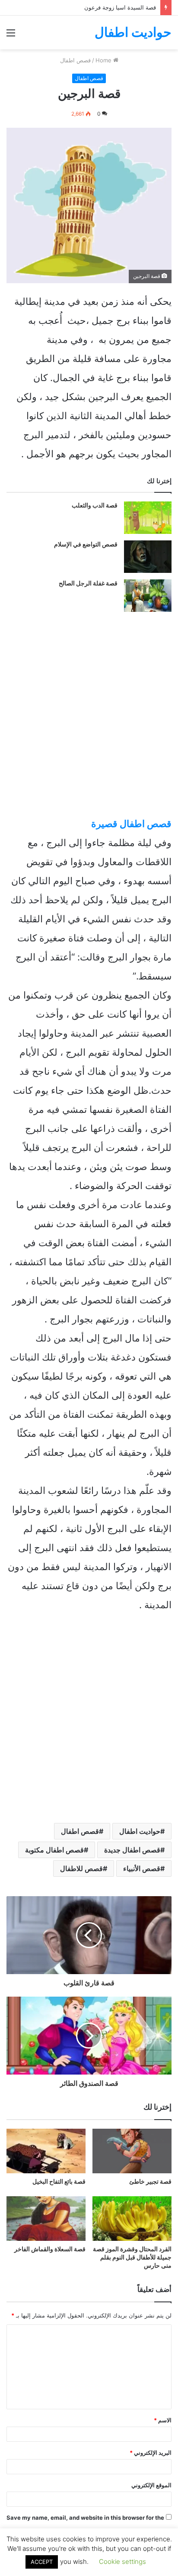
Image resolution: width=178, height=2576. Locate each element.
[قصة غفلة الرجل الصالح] (148, 596)
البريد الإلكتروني (151, 2453)
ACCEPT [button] (42, 2562)
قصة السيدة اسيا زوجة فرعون (120, 7)
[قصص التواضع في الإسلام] (148, 557)
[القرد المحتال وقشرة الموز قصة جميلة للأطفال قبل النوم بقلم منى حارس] (132, 2219)
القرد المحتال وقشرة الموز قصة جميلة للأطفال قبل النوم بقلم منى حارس (132, 2257)
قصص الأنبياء (142, 1868)
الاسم (163, 2420)
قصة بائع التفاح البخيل (59, 2182)
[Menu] (11, 36)
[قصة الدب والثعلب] (148, 518)
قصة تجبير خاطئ (150, 2182)
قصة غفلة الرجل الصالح (88, 583)
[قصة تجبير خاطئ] (132, 2151)
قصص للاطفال (81, 1868)
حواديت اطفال (140, 1831)
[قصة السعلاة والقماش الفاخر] (46, 2219)
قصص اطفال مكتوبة (54, 1850)
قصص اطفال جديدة (132, 1850)
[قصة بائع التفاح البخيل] (46, 2151)
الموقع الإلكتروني (151, 2485)
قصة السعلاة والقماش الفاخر (50, 2249)
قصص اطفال (80, 1831)
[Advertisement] (89, 143)
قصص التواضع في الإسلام (86, 544)
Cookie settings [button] (122, 2561)
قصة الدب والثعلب (95, 505)
